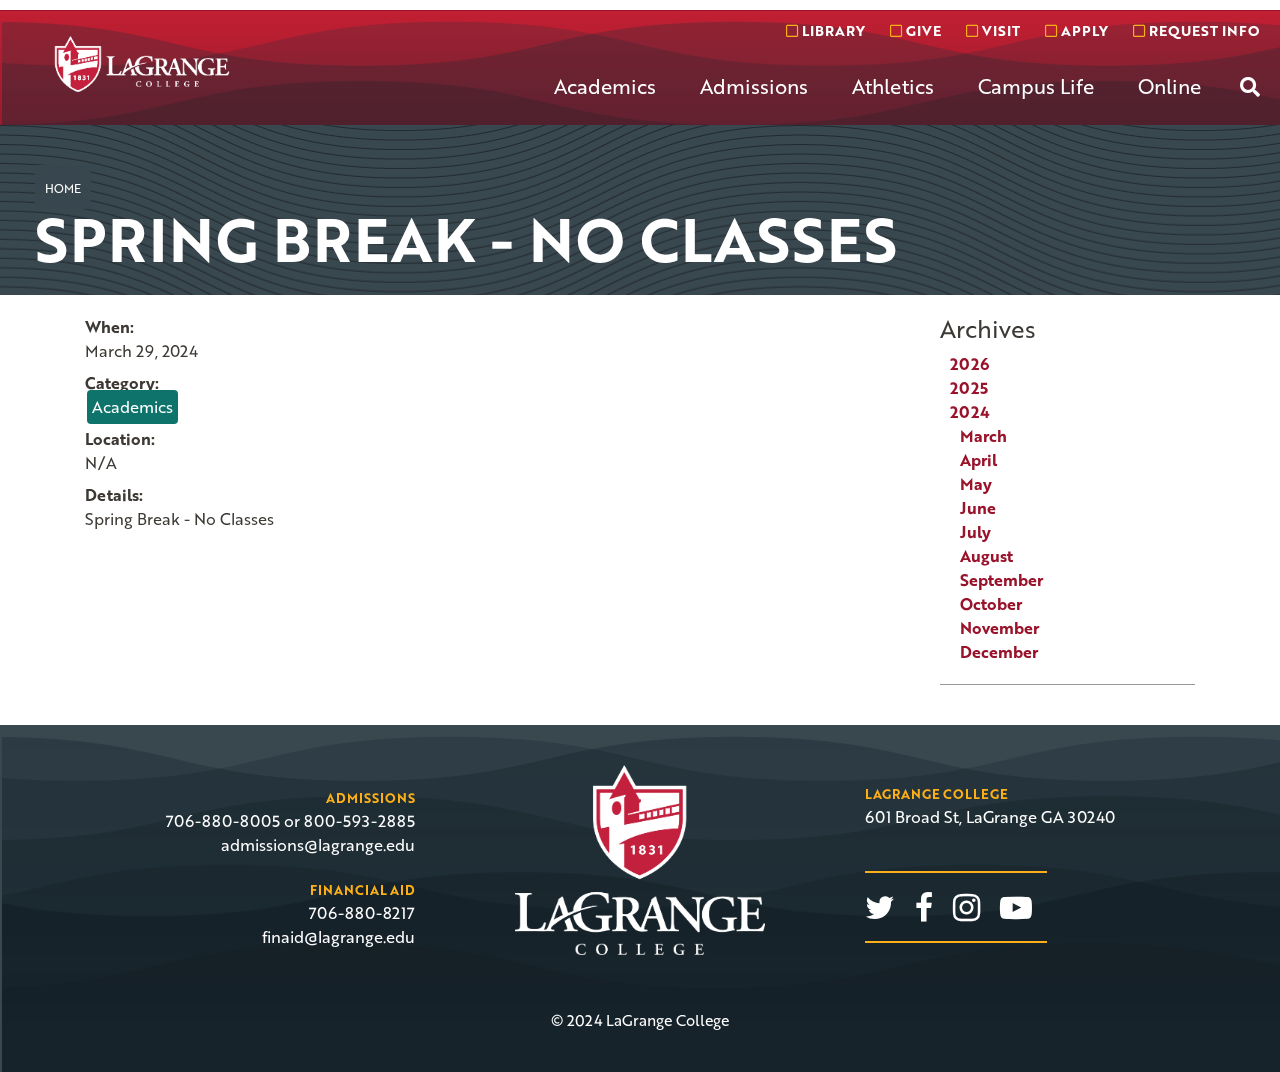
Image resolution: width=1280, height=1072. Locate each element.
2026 (969, 364)
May (976, 484)
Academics (605, 86)
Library (831, 30)
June (978, 508)
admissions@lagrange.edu (318, 845)
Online (1169, 86)
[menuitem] (605, 102)
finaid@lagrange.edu (338, 937)
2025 (969, 388)
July (975, 532)
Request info (1202, 30)
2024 (970, 412)
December (999, 652)
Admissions (754, 86)
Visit (999, 30)
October (991, 604)
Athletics (893, 86)
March (983, 436)
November (999, 628)
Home (63, 188)
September (1001, 580)
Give (921, 30)
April (978, 460)
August (986, 556)
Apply (1082, 30)
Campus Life (1036, 86)
